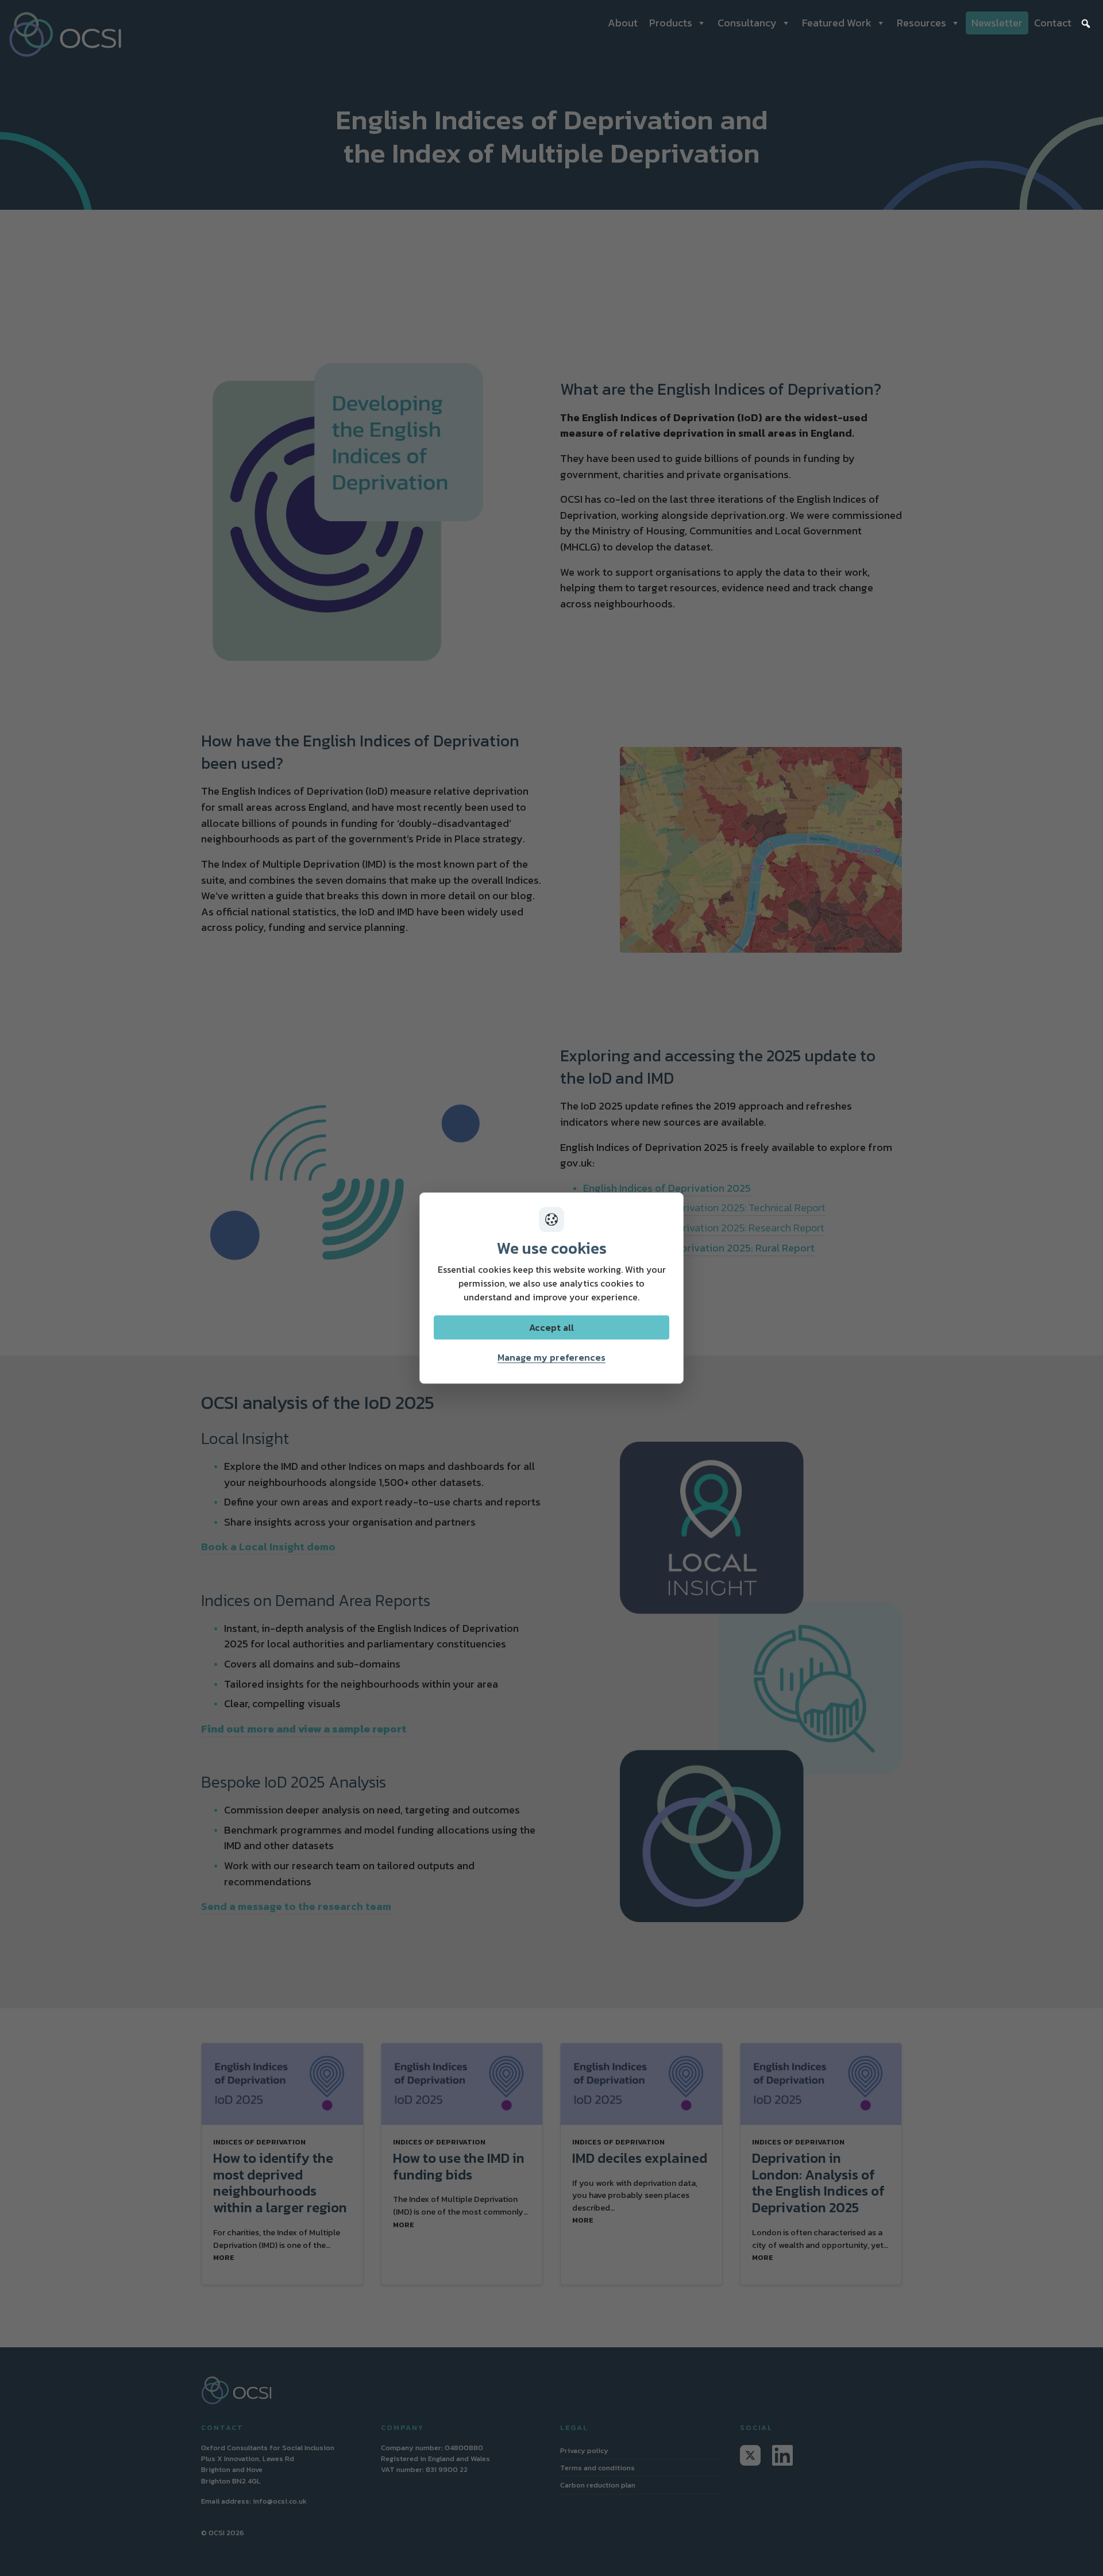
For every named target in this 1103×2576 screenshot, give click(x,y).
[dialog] (551, 1288)
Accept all (551, 1327)
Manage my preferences (551, 1357)
